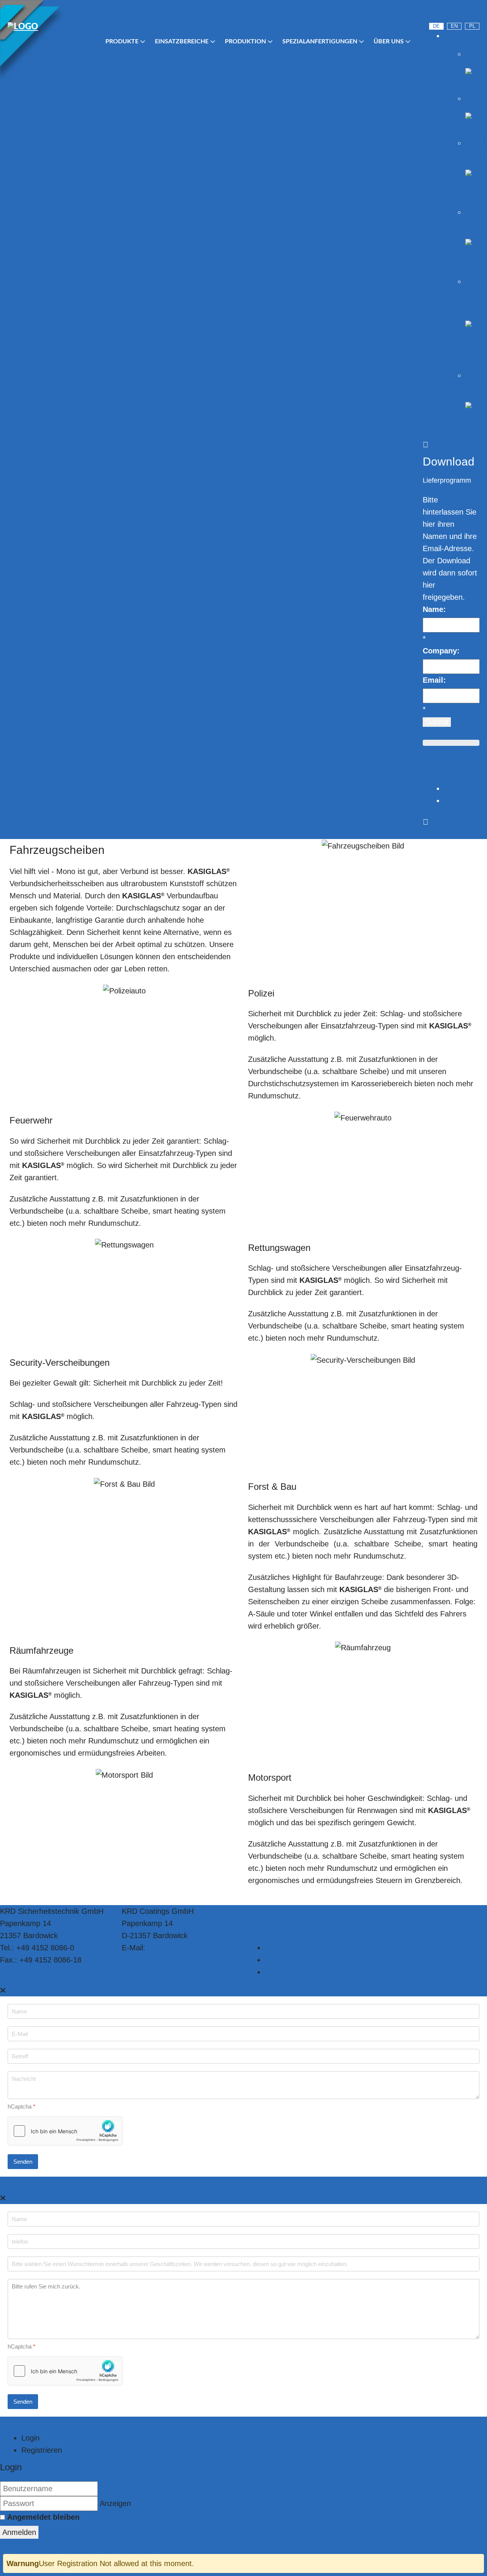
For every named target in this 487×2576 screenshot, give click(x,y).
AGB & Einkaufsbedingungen (314, 1972)
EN (454, 26)
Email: (434, 680)
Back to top (386, 1948)
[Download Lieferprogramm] (426, 776)
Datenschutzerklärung (302, 1948)
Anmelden (19, 2532)
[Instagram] (455, 13)
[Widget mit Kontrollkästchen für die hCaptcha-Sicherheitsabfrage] (65, 2131)
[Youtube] (434, 13)
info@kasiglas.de (176, 1948)
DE (436, 26)
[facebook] (475, 13)
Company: (441, 651)
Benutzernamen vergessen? (49, 2545)
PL (472, 26)
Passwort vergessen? (134, 2545)
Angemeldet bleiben (43, 2517)
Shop (453, 36)
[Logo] (49, 27)
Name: (434, 609)
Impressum (284, 1960)
